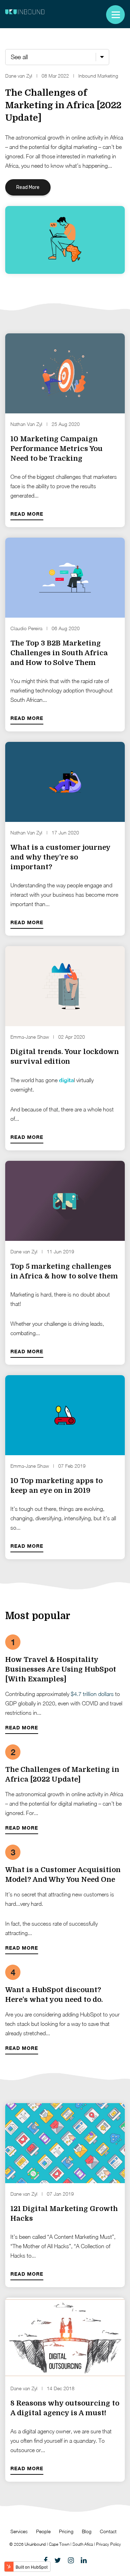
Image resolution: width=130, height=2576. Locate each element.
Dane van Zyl (19, 76)
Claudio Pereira (26, 628)
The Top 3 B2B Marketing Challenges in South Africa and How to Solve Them (59, 653)
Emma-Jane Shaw (30, 1037)
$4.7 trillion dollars (92, 1694)
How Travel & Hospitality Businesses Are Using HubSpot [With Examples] (61, 1669)
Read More (28, 187)
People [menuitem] (43, 2531)
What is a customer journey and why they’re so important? (60, 857)
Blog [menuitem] (87, 2531)
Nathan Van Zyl (26, 424)
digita (66, 1080)
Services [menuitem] (19, 2531)
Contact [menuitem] (108, 2531)
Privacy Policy (109, 2544)
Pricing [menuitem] (66, 2531)
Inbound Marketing (98, 76)
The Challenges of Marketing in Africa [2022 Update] (63, 105)
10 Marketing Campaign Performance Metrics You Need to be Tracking (57, 449)
